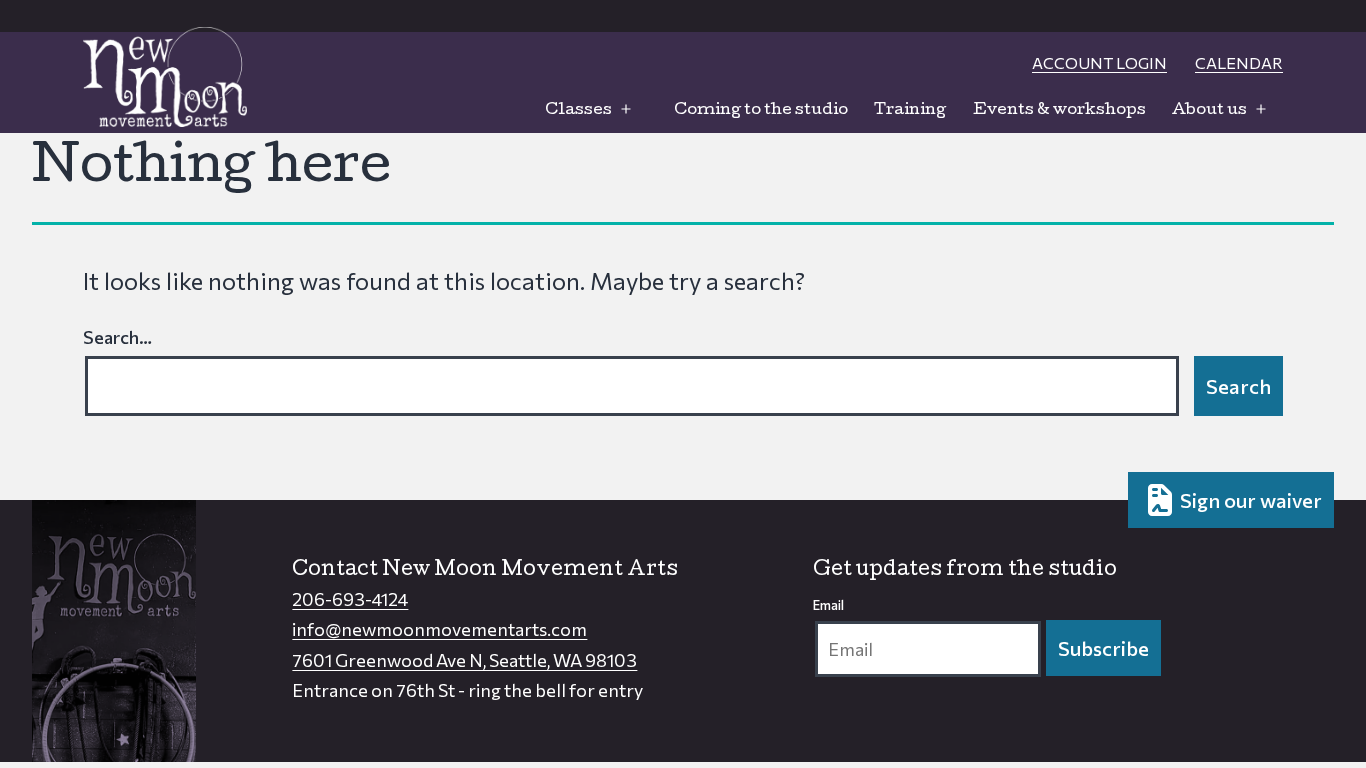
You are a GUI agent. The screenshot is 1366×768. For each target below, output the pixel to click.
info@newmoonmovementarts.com (439, 629)
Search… (117, 337)
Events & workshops (1059, 111)
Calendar (1239, 62)
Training (910, 111)
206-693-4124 (350, 599)
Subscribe (1103, 648)
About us (1209, 111)
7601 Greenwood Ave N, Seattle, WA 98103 (464, 660)
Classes (578, 111)
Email (828, 605)
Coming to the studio (761, 111)
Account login (1099, 62)
